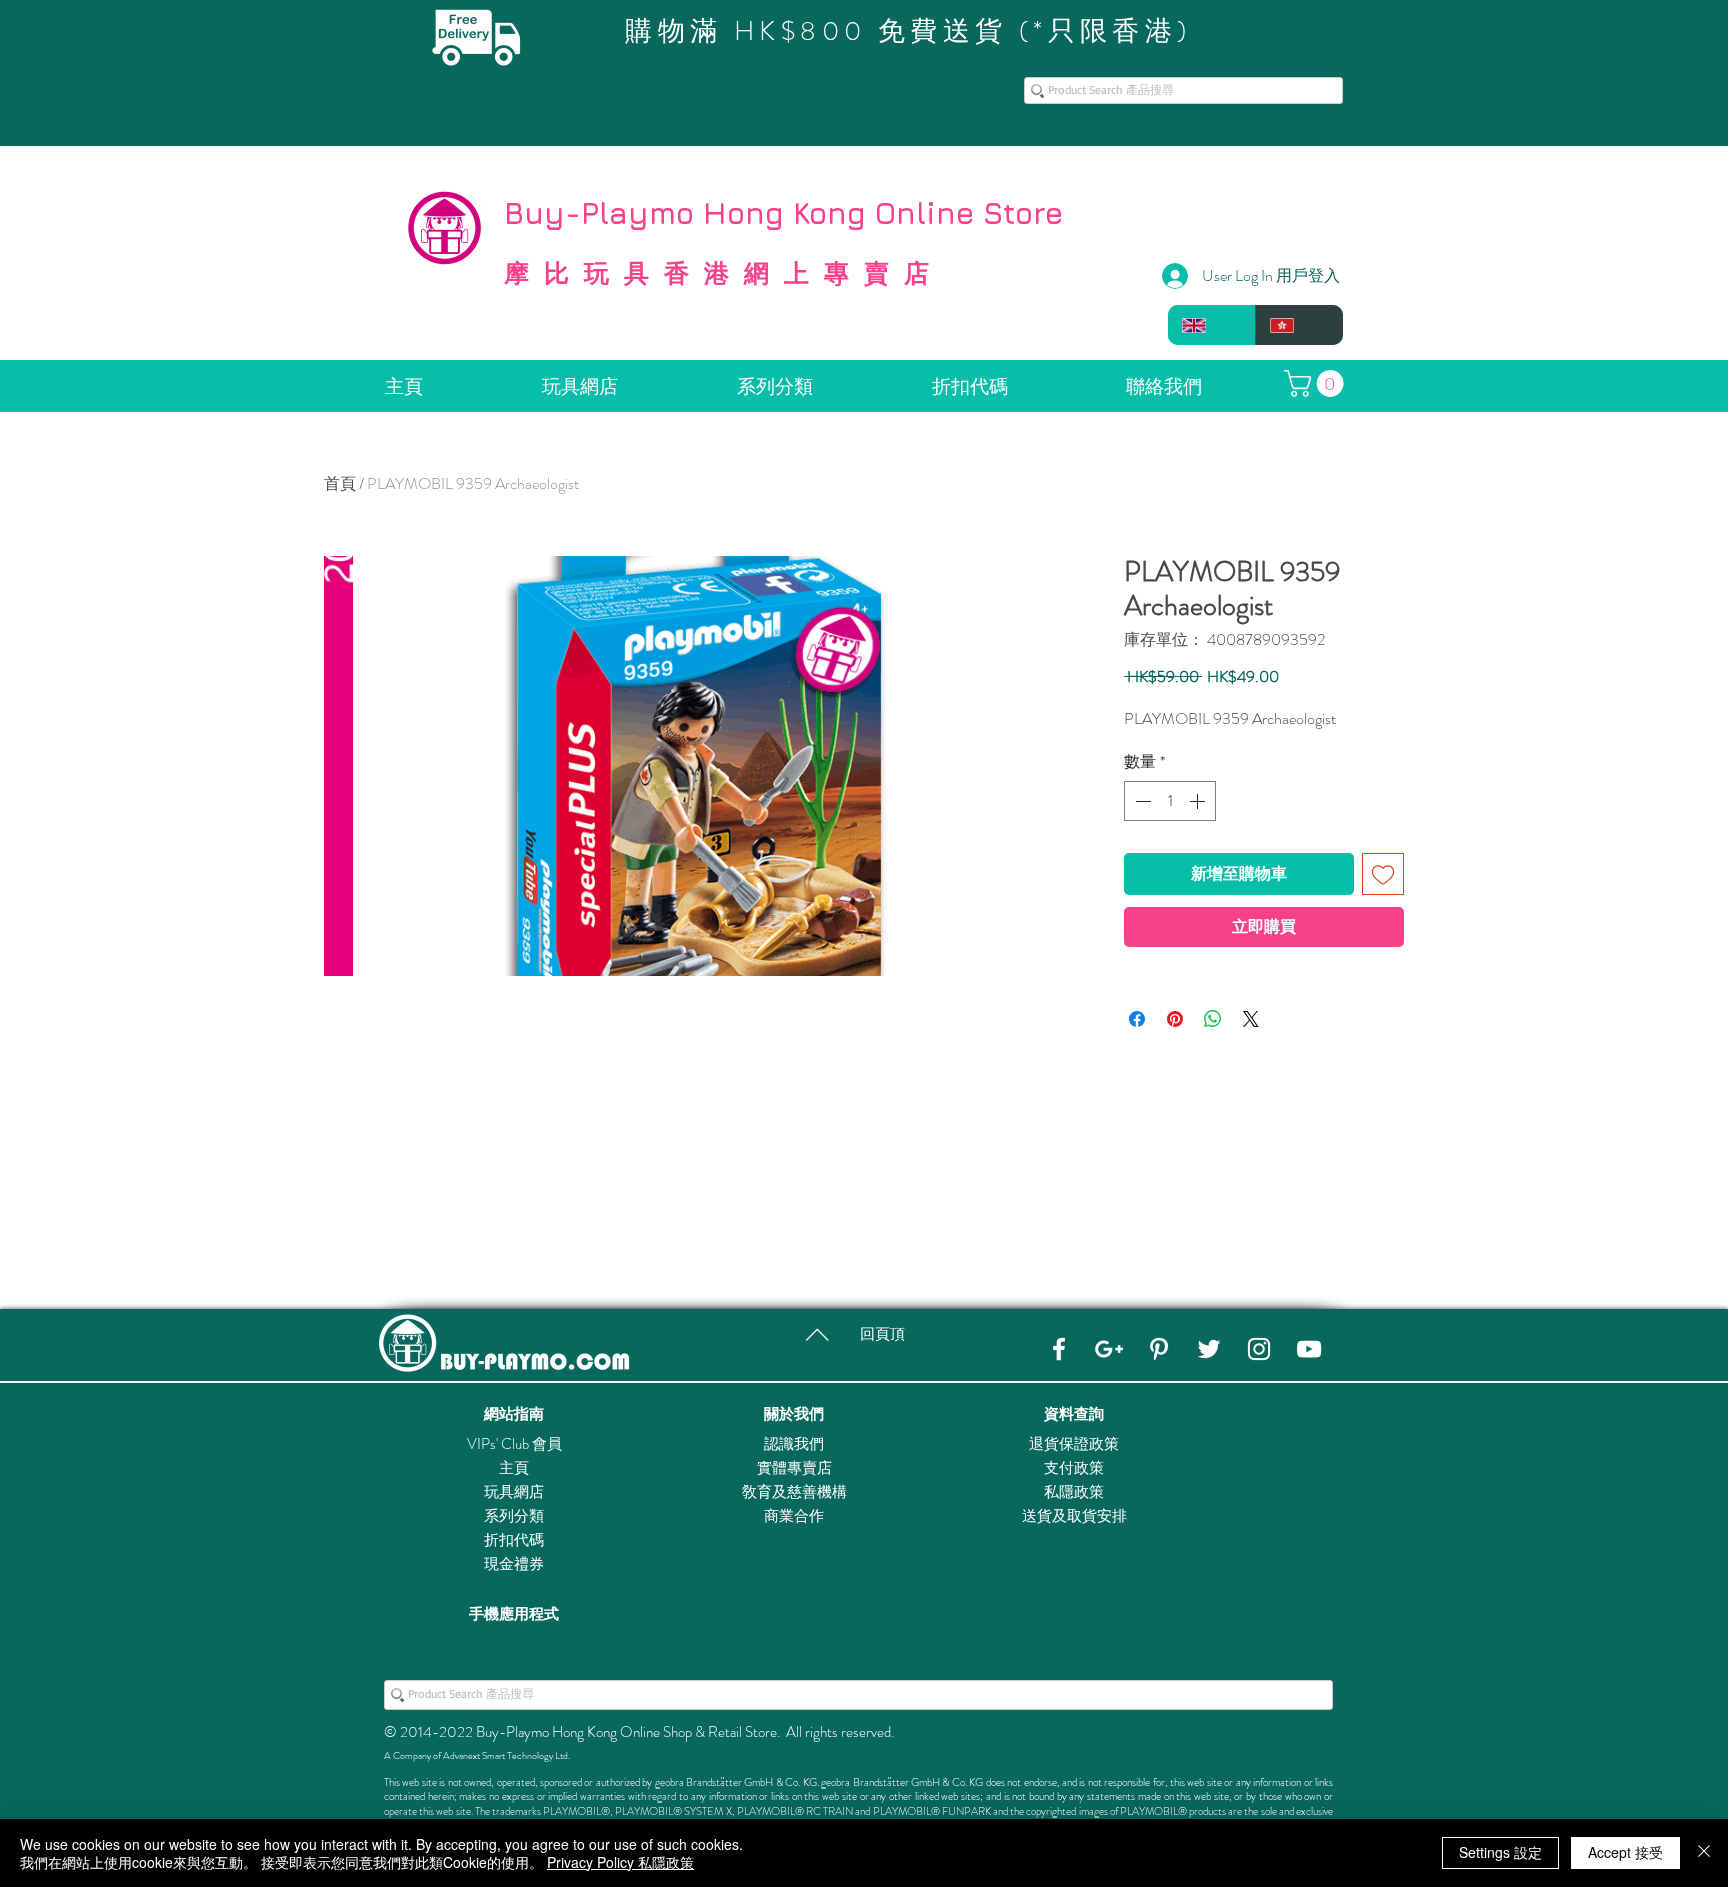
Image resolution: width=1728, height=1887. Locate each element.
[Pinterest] (1159, 1349)
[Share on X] (1251, 1019)
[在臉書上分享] (1137, 1019)
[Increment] (1199, 801)
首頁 (340, 483)
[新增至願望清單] (1383, 874)
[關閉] (1704, 1853)
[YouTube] (1309, 1349)
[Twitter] (1209, 1349)
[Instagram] (1259, 1349)
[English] (1211, 325)
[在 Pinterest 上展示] (1175, 1019)
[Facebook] (1059, 1349)
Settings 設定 (1500, 1852)
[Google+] (1109, 1349)
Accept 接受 (1625, 1852)
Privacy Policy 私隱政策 (620, 1862)
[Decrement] (1141, 801)
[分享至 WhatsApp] (1213, 1019)
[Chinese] (1299, 325)
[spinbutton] (1170, 801)
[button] (1317, 383)
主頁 (514, 1468)
